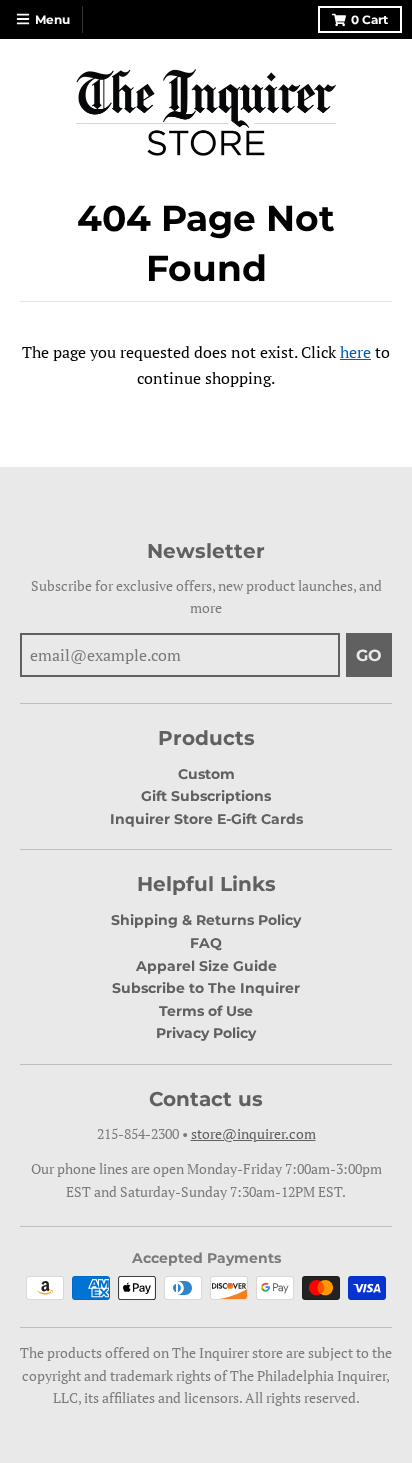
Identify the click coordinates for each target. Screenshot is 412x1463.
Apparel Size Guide (206, 966)
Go (369, 655)
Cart (369, 19)
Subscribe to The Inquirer (206, 988)
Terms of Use (206, 1011)
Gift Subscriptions (206, 796)
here (355, 352)
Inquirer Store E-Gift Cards (206, 819)
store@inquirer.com (253, 1133)
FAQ (206, 943)
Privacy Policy (206, 1033)
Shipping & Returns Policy (206, 920)
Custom (206, 774)
